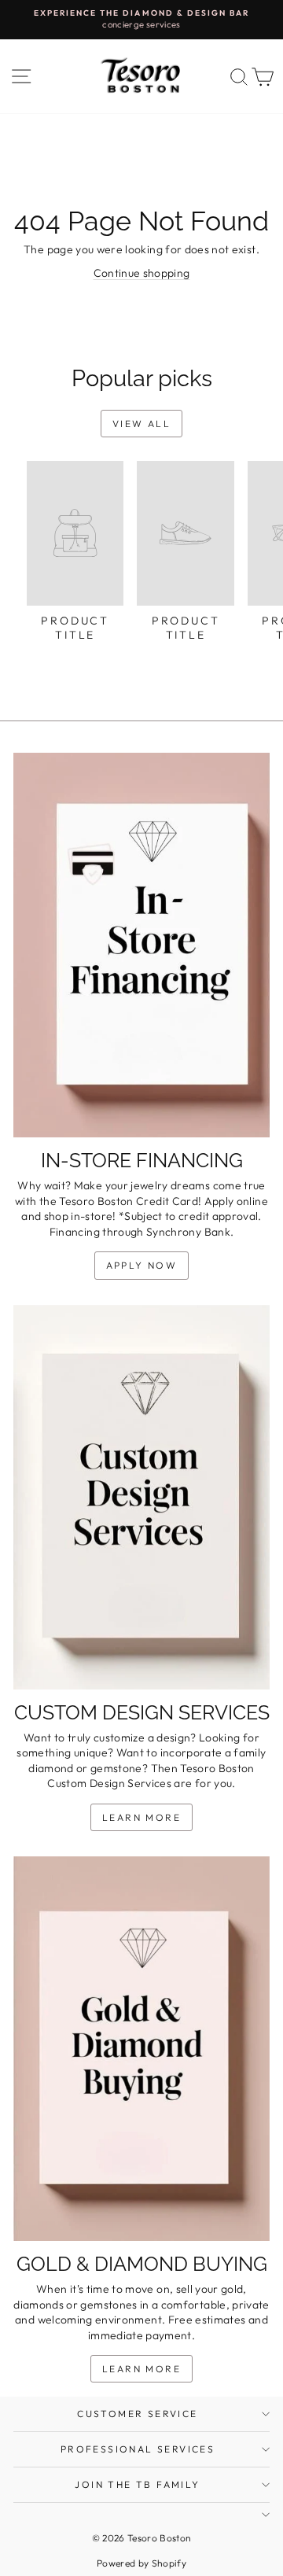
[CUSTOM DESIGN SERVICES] (141, 1497)
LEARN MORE (141, 1817)
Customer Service (137, 2414)
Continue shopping (142, 273)
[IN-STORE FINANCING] (141, 945)
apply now (142, 1265)
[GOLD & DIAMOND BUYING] (141, 2049)
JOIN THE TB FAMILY (137, 2484)
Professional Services (138, 2449)
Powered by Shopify (141, 2563)
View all (141, 424)
